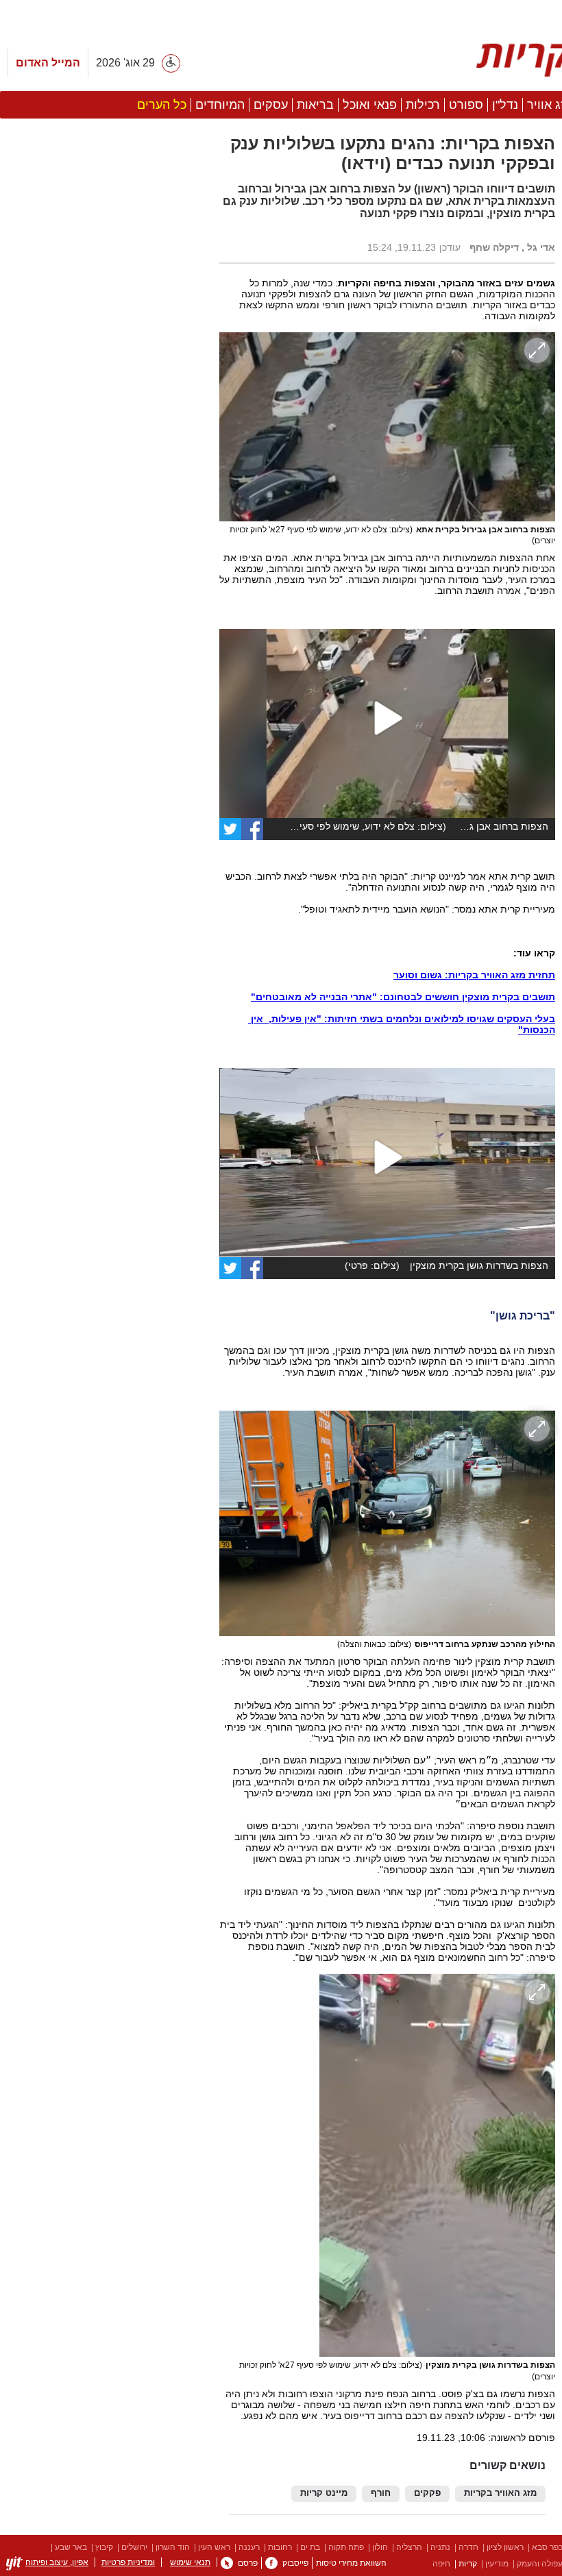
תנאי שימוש (190, 2562)
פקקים (427, 2493)
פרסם (248, 2563)
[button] (103, 828)
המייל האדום (48, 63)
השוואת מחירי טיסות (351, 2563)
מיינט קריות (324, 2493)
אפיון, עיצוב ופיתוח (57, 2562)
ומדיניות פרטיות (128, 2562)
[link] (252, 829)
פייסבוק (295, 2563)
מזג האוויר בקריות (500, 2493)
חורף (381, 2493)
